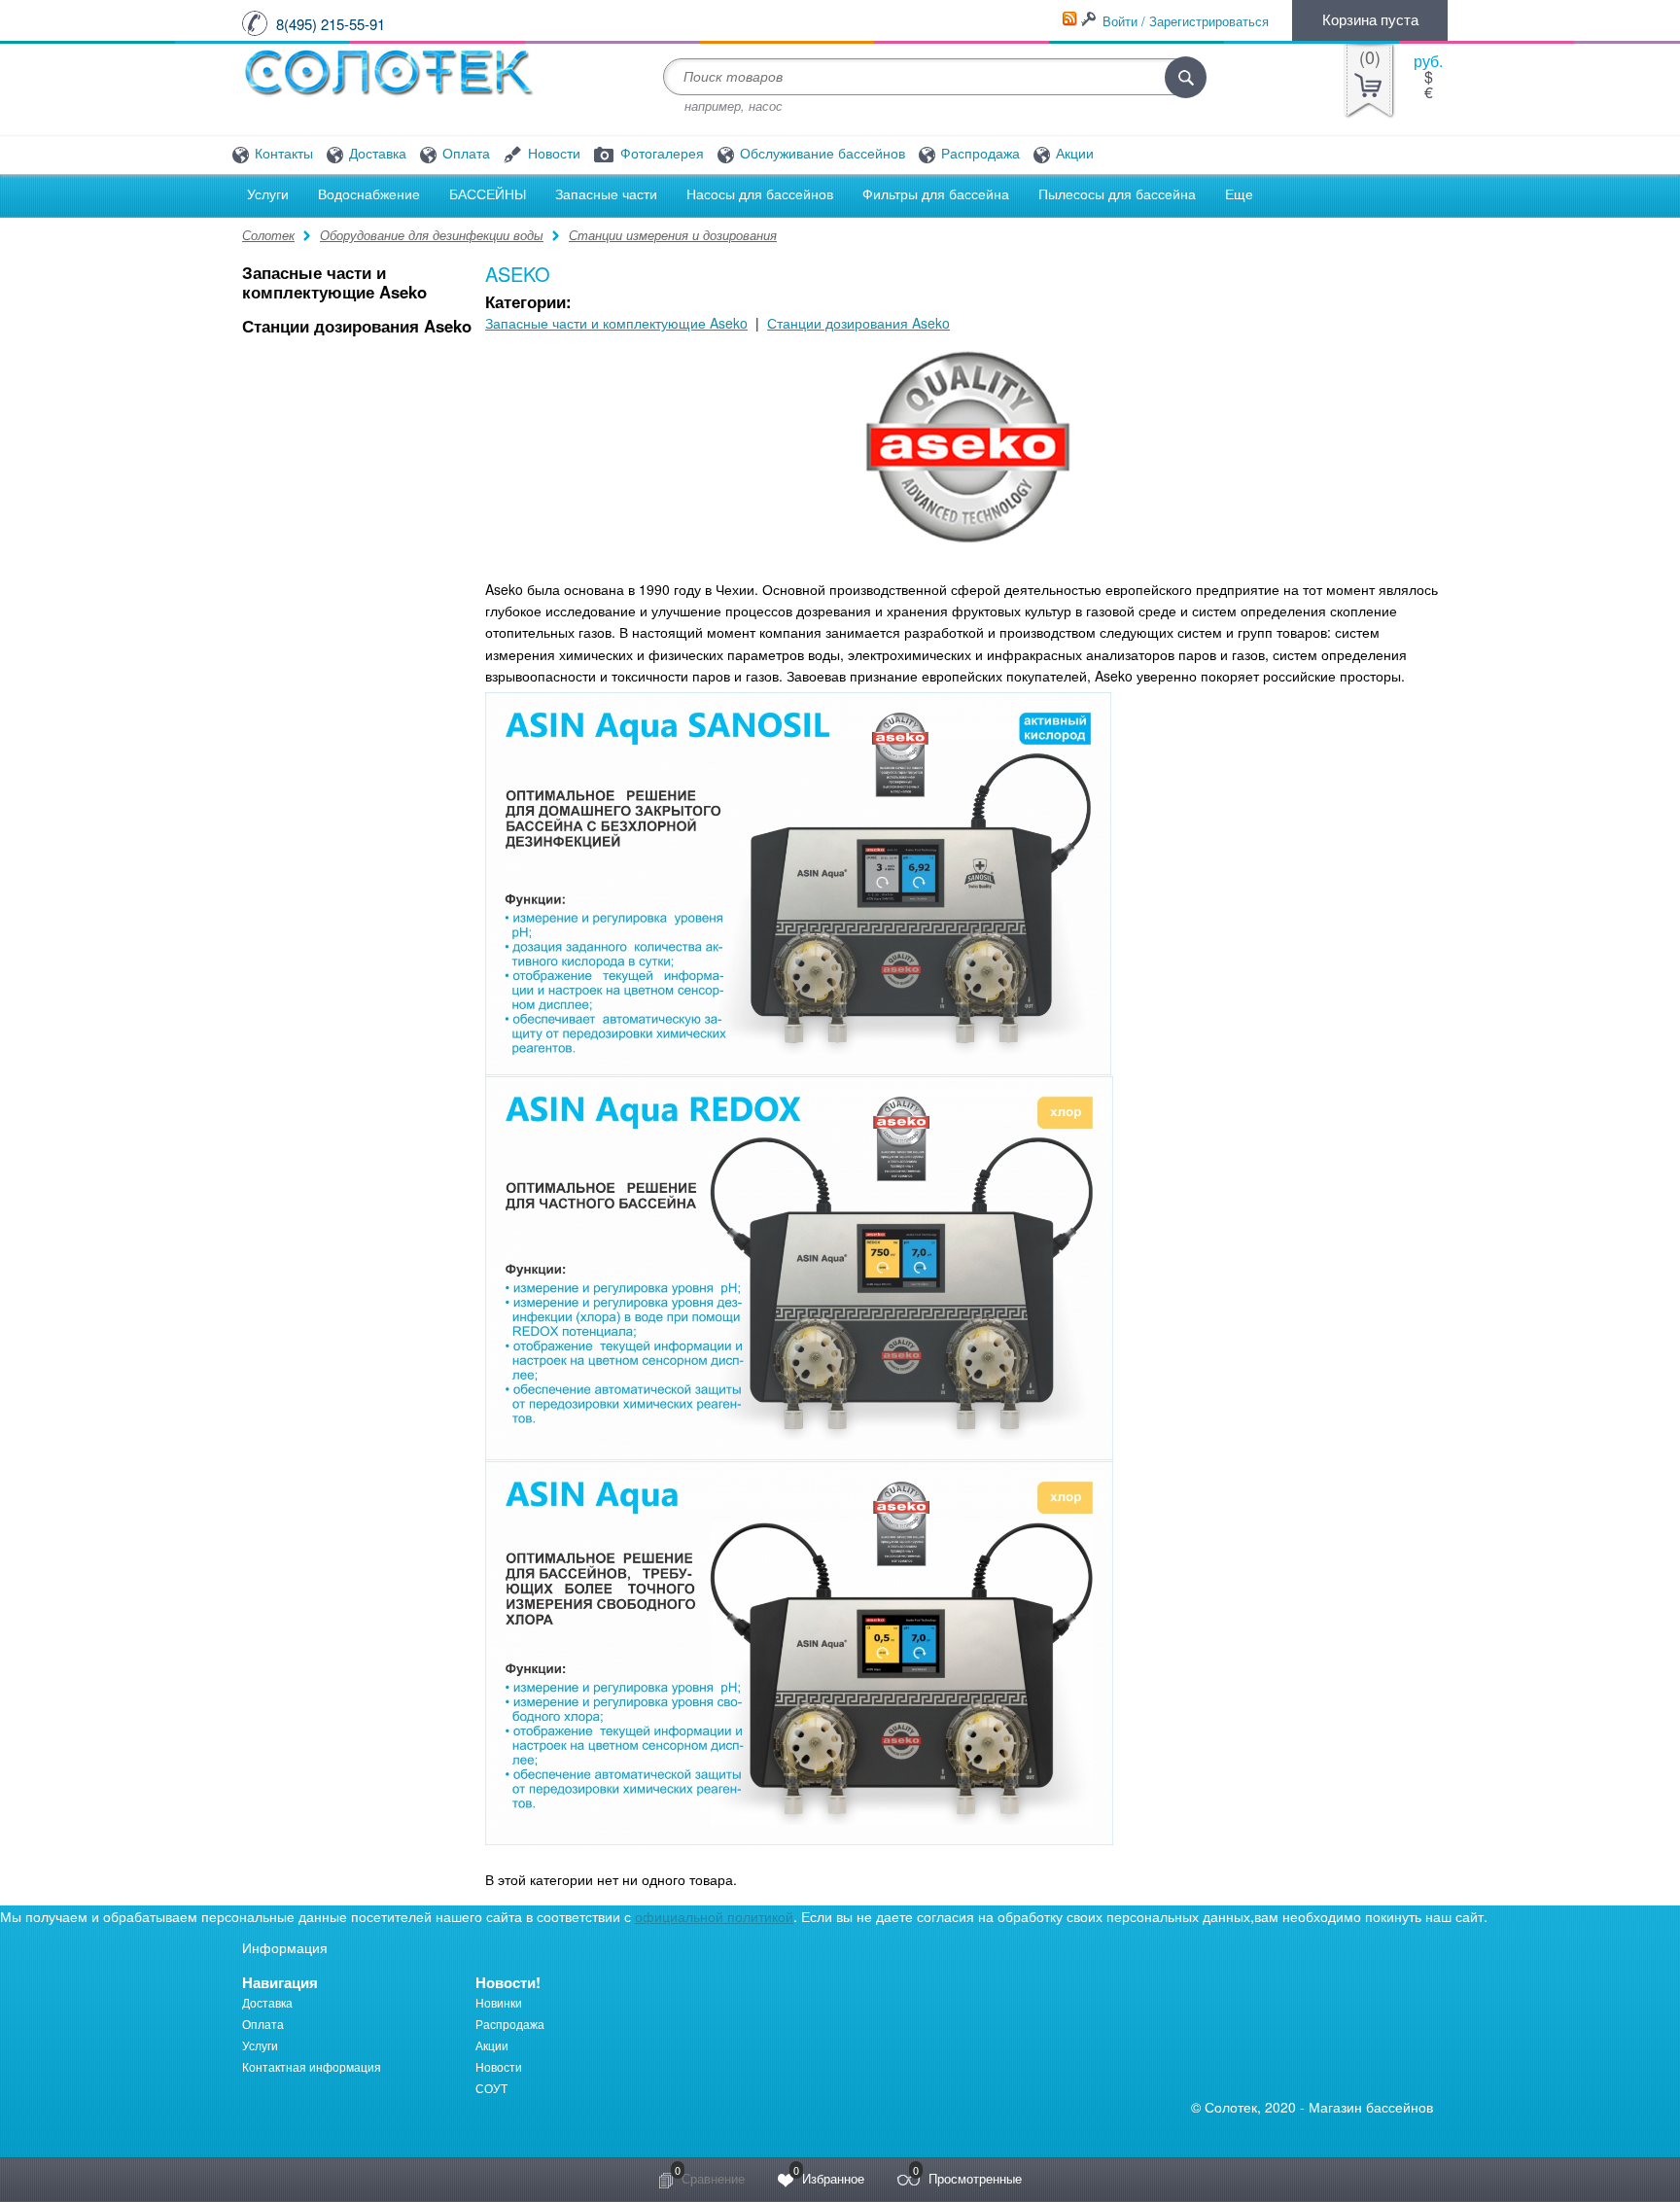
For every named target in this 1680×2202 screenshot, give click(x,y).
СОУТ (491, 2088)
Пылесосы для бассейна (1117, 194)
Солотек (268, 235)
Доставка (376, 154)
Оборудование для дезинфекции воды (432, 235)
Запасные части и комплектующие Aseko (334, 282)
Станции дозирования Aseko (357, 326)
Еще (1239, 194)
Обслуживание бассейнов (821, 154)
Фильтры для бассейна (936, 194)
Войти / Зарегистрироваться (1186, 21)
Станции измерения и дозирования (673, 235)
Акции (1073, 154)
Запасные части (606, 194)
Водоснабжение (369, 194)
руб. (1428, 61)
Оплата (464, 154)
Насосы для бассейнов (760, 194)
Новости (552, 154)
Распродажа (979, 154)
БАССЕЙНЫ (488, 194)
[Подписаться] (1069, 19)
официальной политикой (714, 1916)
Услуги (268, 194)
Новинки (499, 2002)
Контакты (282, 154)
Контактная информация (312, 2066)
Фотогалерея (660, 154)
